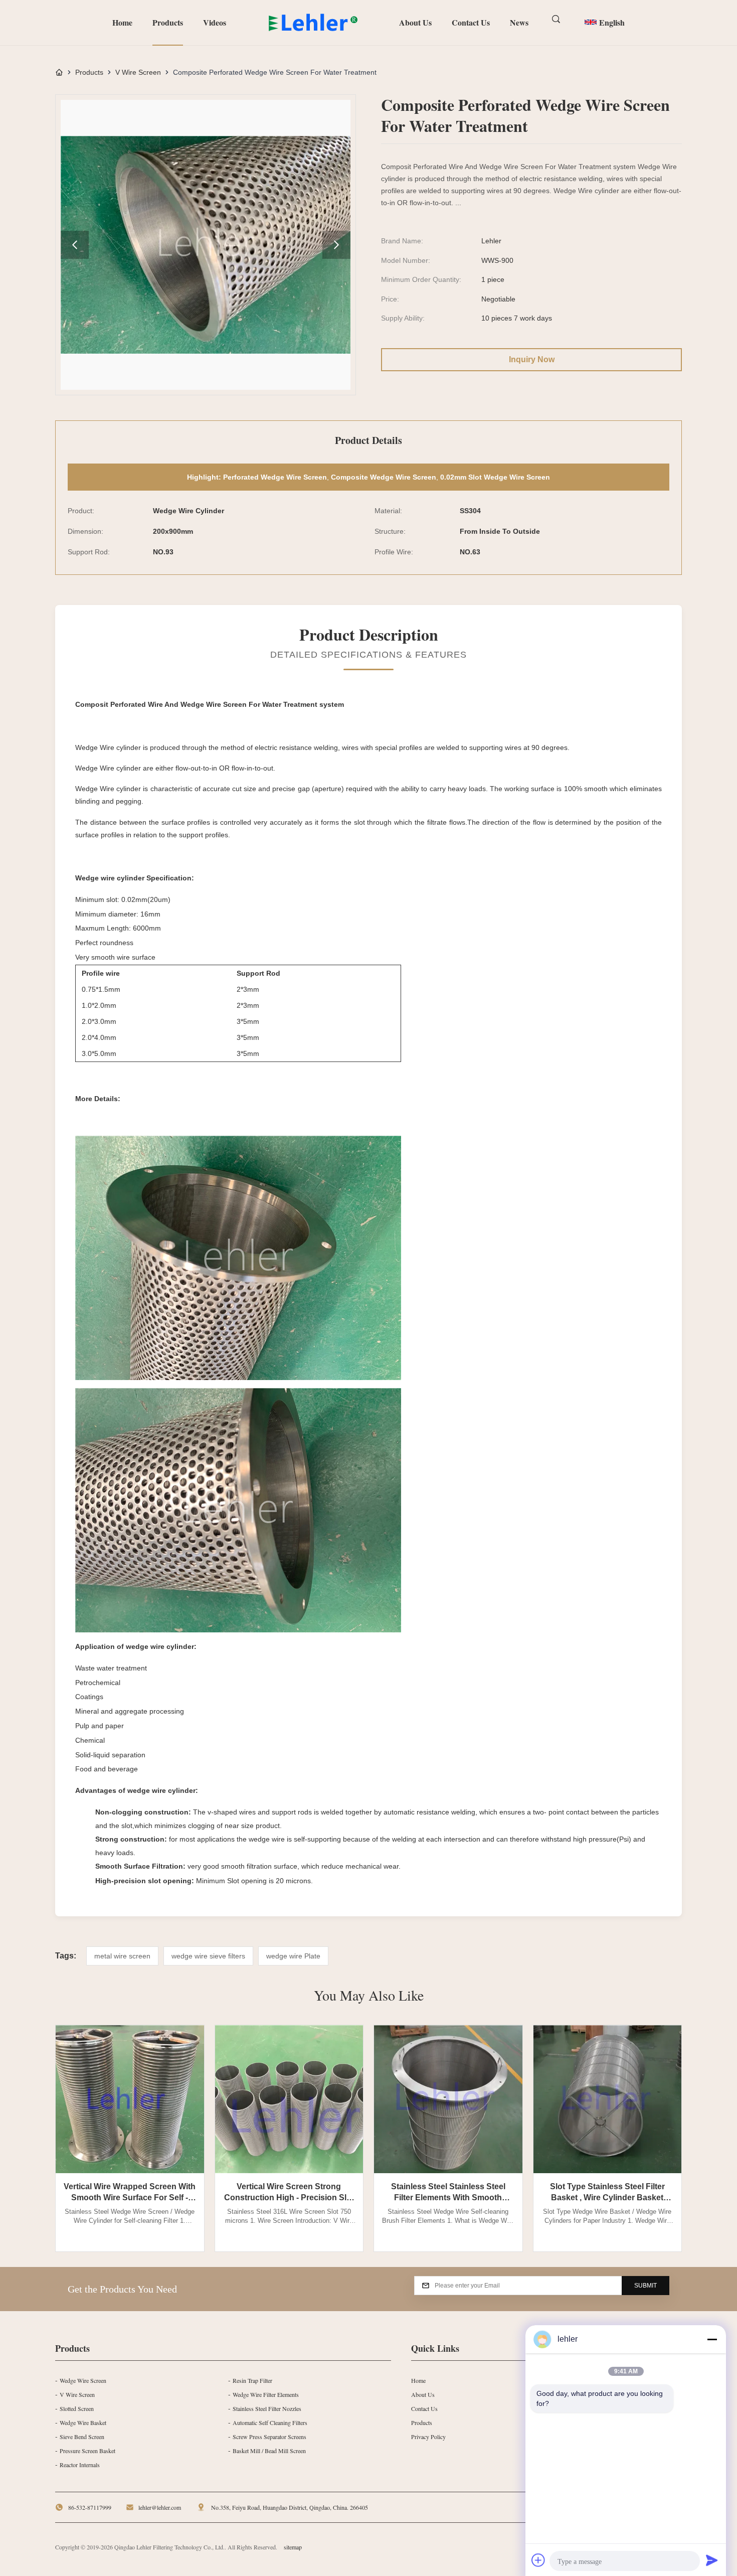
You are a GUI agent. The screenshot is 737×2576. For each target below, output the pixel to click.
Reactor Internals (80, 2465)
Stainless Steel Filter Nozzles (267, 2408)
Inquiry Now (532, 359)
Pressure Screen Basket (87, 2451)
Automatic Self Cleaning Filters (270, 2422)
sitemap (293, 2547)
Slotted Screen (77, 2408)
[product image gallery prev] (75, 245)
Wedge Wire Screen (83, 2380)
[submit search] (557, 20)
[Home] (59, 72)
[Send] (712, 2560)
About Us (415, 22)
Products (168, 22)
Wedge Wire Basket (83, 2422)
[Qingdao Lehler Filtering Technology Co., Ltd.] (314, 23)
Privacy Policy (428, 2437)
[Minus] (712, 2339)
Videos (215, 22)
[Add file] (538, 2560)
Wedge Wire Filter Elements (266, 2394)
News (519, 22)
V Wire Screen (138, 72)
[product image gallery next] (336, 245)
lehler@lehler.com (160, 2507)
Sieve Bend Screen (82, 2437)
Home (122, 22)
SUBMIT (646, 2286)
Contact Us (471, 22)
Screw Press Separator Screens (269, 2437)
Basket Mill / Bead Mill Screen (269, 2451)
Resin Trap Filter (252, 2380)
